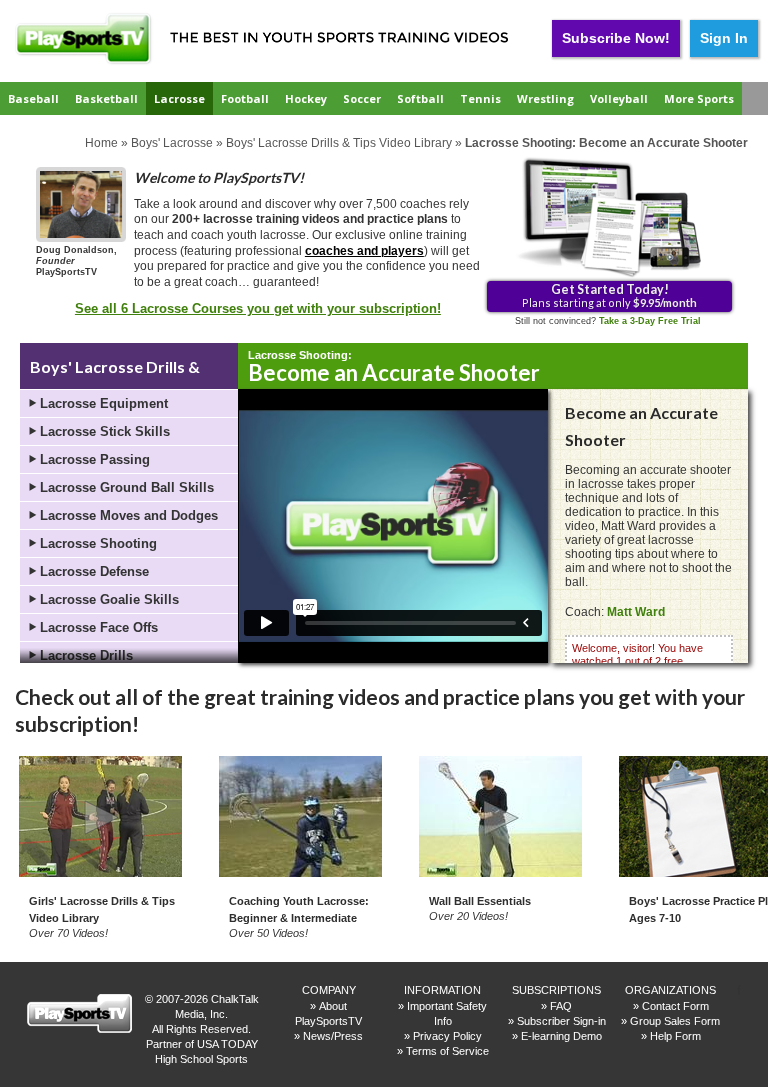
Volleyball (619, 98)
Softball (420, 98)
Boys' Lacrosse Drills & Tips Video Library (339, 143)
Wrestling (545, 98)
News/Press (333, 1036)
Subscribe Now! (616, 38)
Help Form (675, 1036)
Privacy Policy (447, 1036)
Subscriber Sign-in (561, 1021)
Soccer (362, 98)
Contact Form (675, 1006)
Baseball (33, 98)
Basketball (106, 98)
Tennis (480, 98)
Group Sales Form (675, 1021)
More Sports (699, 98)
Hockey (306, 98)
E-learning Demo (561, 1036)
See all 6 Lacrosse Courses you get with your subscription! (258, 308)
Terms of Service (447, 1051)
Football (245, 98)
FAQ (561, 1006)
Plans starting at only (609, 295)
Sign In (724, 38)
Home (101, 143)
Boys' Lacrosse (172, 143)
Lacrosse (179, 98)
